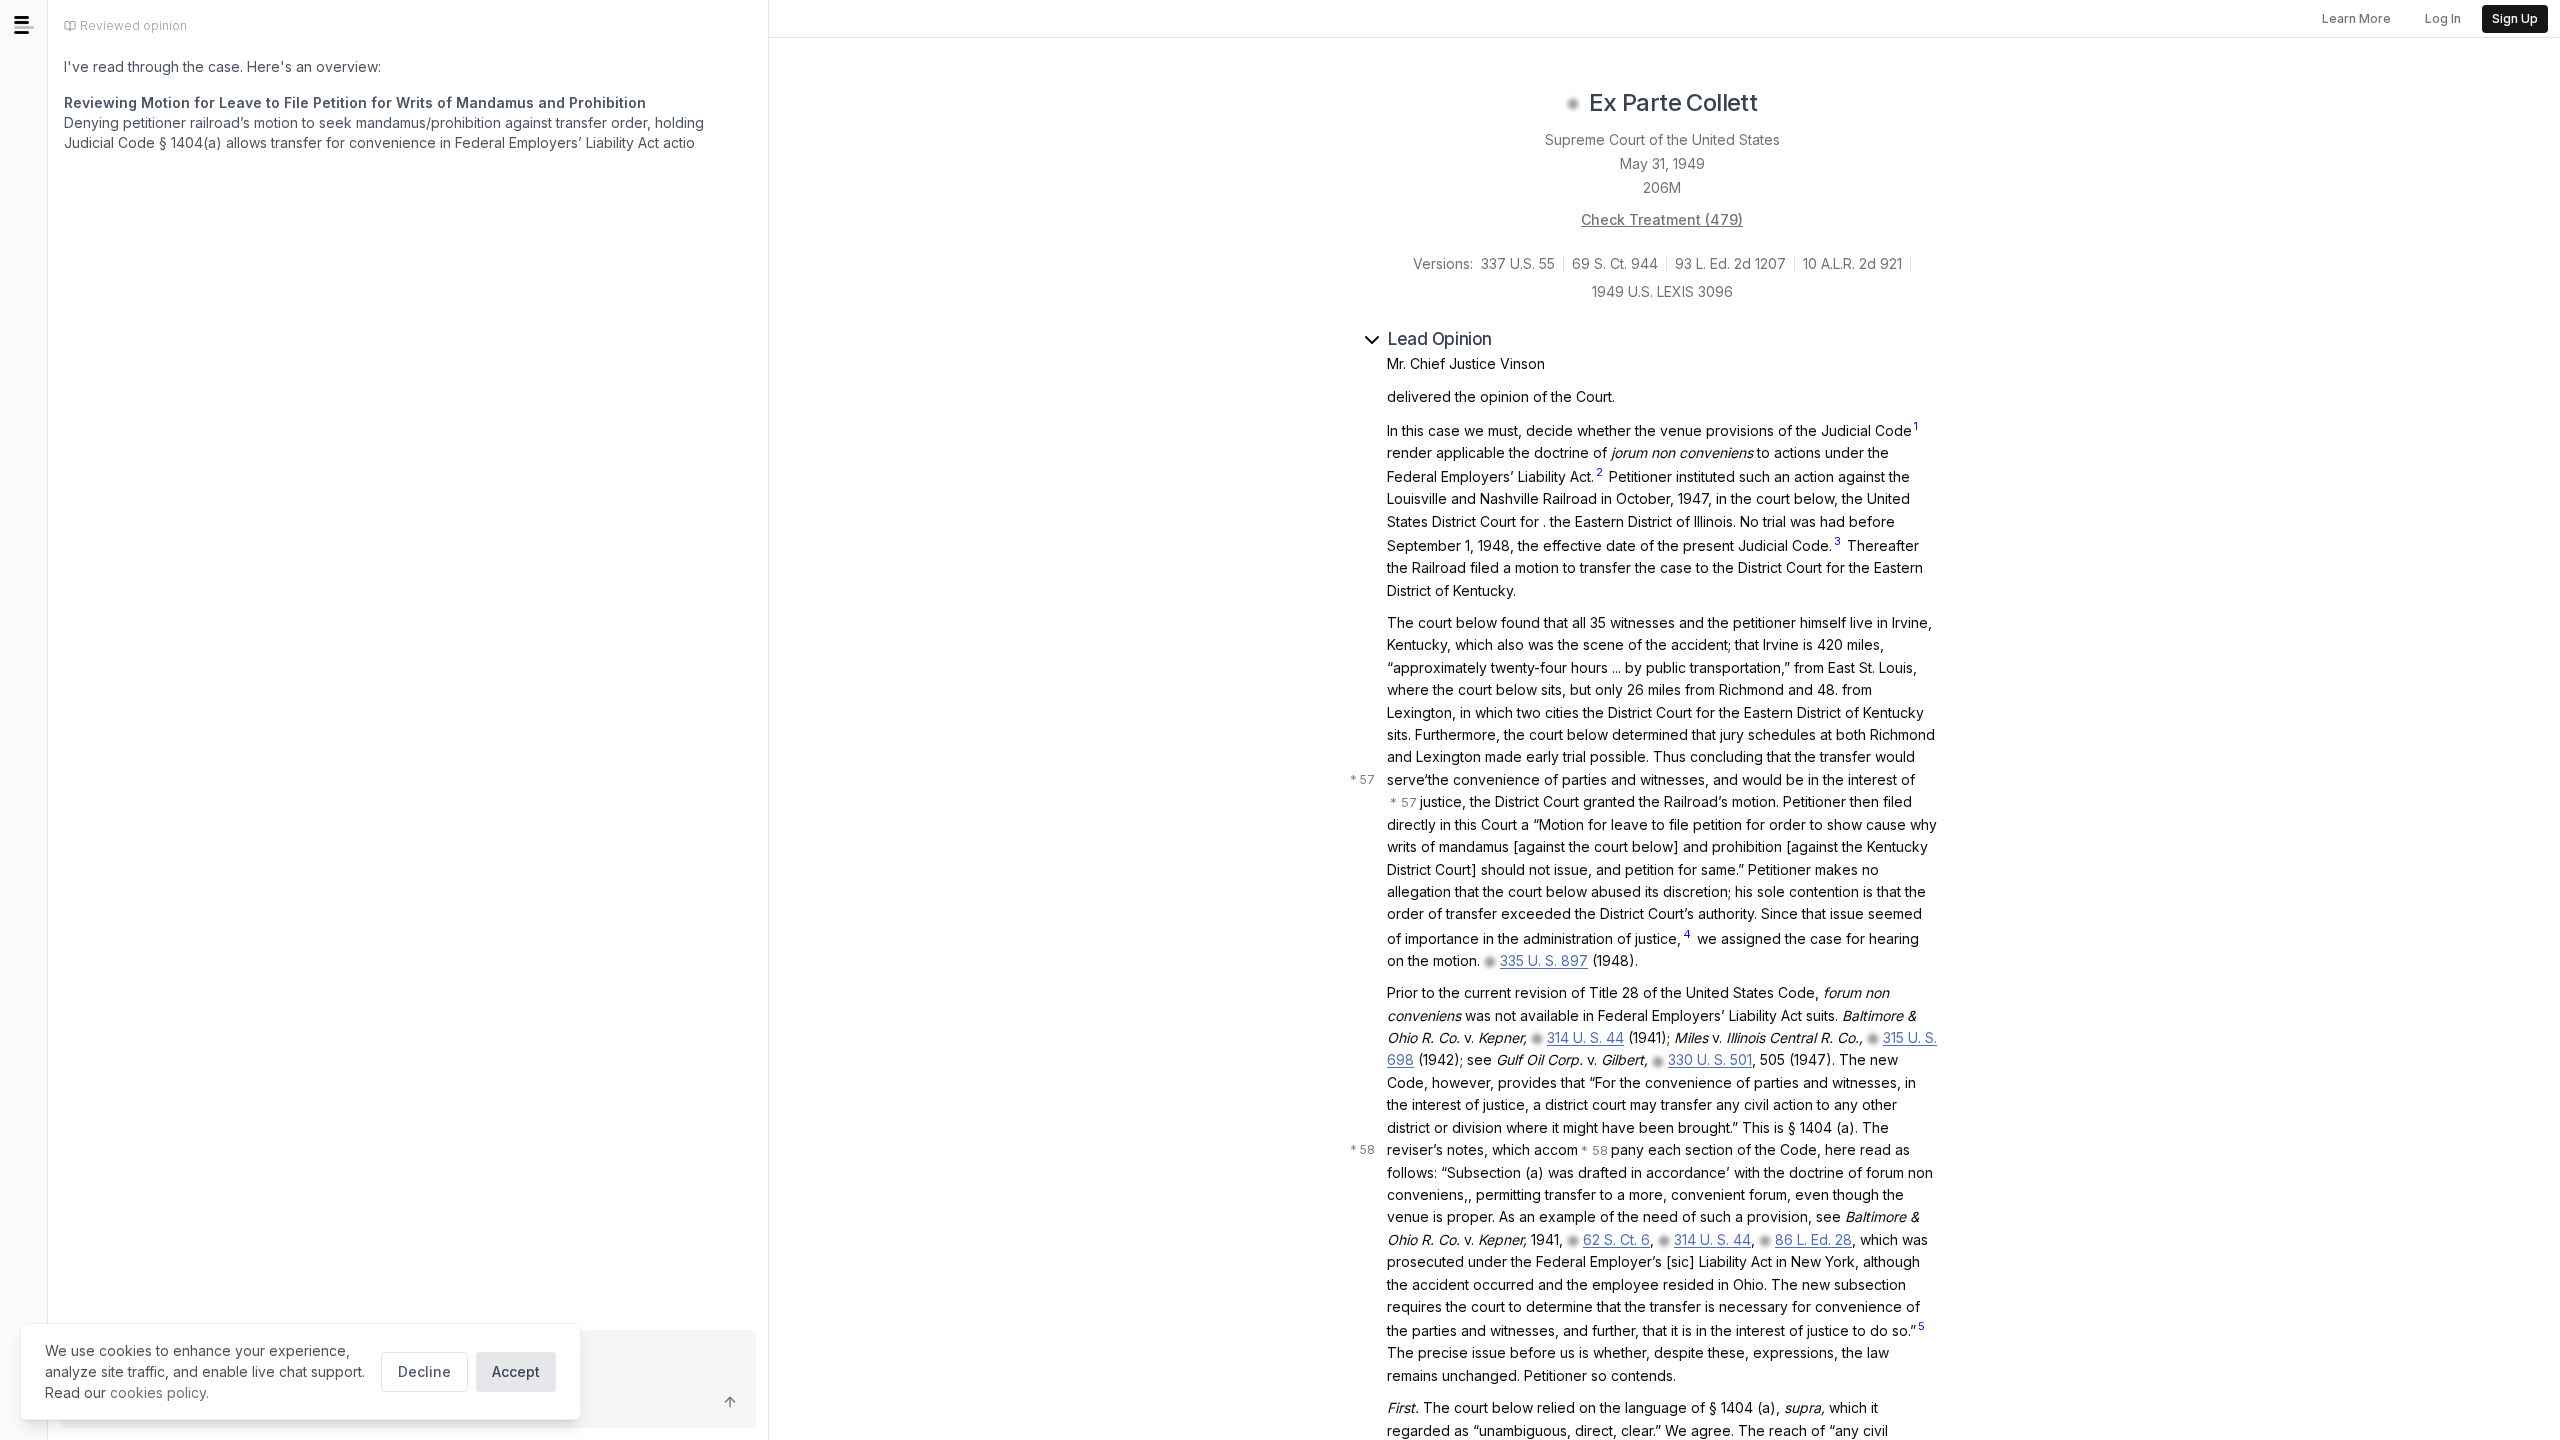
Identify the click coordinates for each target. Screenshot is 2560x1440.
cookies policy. (159, 1392)
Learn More (2356, 18)
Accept (516, 1371)
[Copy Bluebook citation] (1779, 104)
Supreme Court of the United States (1662, 139)
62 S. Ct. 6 (1616, 1239)
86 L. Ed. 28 (1813, 1239)
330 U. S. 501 (1710, 1059)
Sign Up (2515, 18)
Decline (424, 1371)
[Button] (730, 1402)
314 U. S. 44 (1585, 1037)
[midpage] (24, 25)
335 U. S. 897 (1544, 960)
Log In (2443, 18)
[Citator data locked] (1573, 104)
